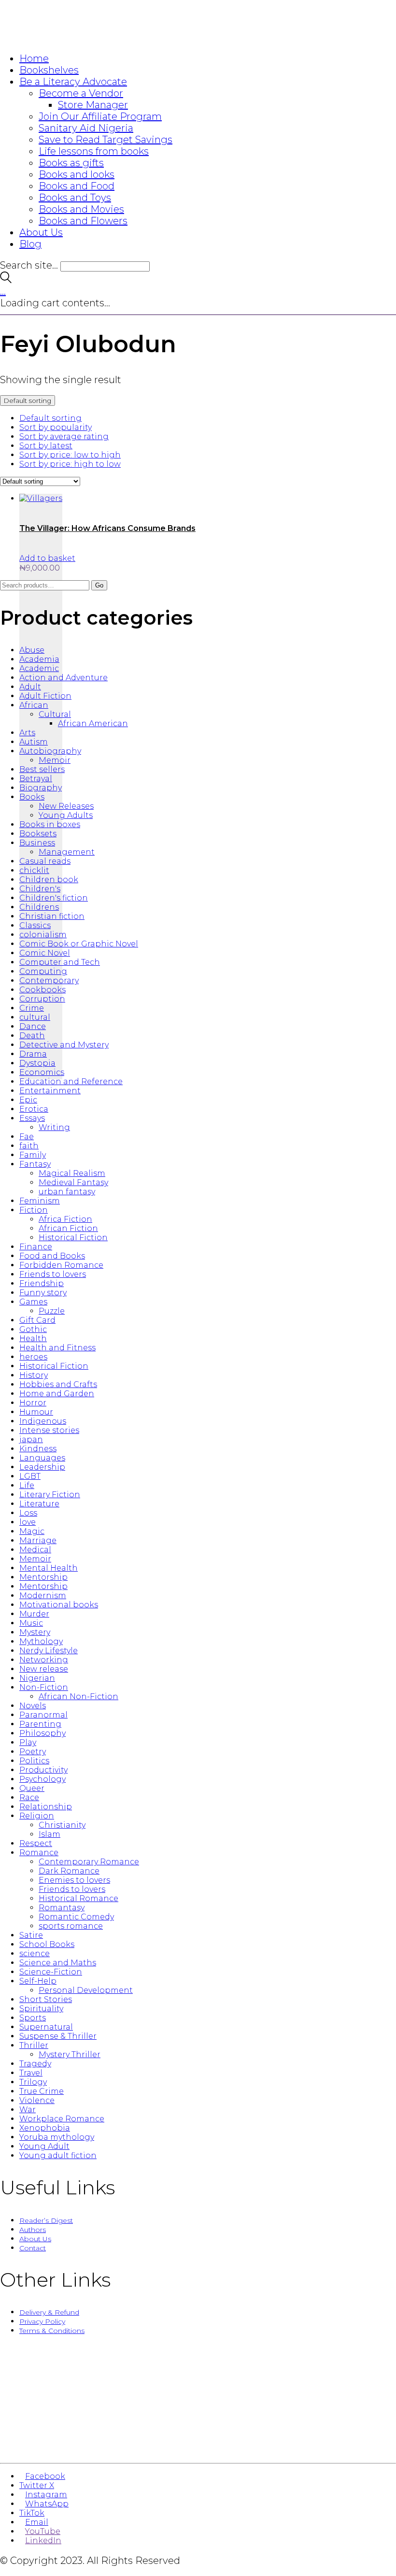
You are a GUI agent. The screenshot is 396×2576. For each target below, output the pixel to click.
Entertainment (50, 1091)
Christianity (62, 1825)
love (28, 1522)
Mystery (35, 1632)
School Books (47, 1944)
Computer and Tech (60, 962)
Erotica (34, 1109)
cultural (35, 1017)
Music (31, 1623)
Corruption (42, 999)
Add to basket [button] (47, 558)
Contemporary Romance (89, 1862)
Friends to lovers (53, 1274)
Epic (28, 1100)
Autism (34, 742)
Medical (35, 1550)
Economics (42, 1072)
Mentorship (43, 1577)
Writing (54, 1127)
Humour (36, 1412)
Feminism (40, 1201)
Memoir (55, 760)
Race (29, 1797)
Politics (34, 1761)
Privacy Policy (42, 2321)
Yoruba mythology (57, 2137)
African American (93, 723)
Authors (33, 2230)
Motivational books (59, 1605)
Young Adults (66, 815)
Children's (40, 889)
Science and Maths (58, 1963)
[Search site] (6, 280)
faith (29, 1146)
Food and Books (52, 1256)
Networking (44, 1660)
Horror (33, 1403)
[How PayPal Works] (198, 2445)
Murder (34, 1614)
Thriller (34, 2045)
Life (27, 1485)
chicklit (34, 870)
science (35, 1953)
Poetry (33, 1752)
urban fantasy (67, 1192)
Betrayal (36, 779)
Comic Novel (45, 953)
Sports (33, 2018)
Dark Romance (69, 1871)
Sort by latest (46, 446)
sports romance (71, 1926)
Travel (31, 2073)
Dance (33, 1026)
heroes (33, 1357)
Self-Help (38, 1981)
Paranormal (43, 1715)
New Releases (66, 806)
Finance (36, 1247)
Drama (33, 1054)
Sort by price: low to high (70, 455)
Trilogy (33, 2082)
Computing (43, 971)
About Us (35, 2239)
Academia (39, 659)
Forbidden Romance (61, 1265)
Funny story (43, 1293)
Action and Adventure (64, 678)
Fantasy (35, 1164)
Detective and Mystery (64, 1045)
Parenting (40, 1724)
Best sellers (42, 769)
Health (33, 1338)
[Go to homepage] (58, 38)
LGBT (30, 1476)
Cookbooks (42, 990)
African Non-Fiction (78, 1696)
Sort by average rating (64, 436)
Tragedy (35, 2064)
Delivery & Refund (49, 2312)
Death (32, 1036)
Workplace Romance (62, 2119)
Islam (49, 1834)
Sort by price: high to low (70, 464)
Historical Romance (78, 1898)
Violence (37, 2100)
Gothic (33, 1329)
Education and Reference (71, 1081)
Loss (28, 1513)
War (28, 2110)
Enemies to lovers (74, 1880)
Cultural (55, 714)
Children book (49, 880)
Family (33, 1155)
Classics (35, 925)
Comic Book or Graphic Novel (79, 944)
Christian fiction (52, 916)
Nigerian (37, 1678)
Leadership (42, 1467)
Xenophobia (45, 2128)
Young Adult (44, 2146)
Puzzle (52, 1311)
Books (32, 797)
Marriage (38, 1540)
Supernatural (46, 2027)
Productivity (43, 1770)
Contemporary (49, 980)
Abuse (32, 650)
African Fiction (68, 1228)
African (34, 705)
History (34, 1375)
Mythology (41, 1641)
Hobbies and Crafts (58, 1384)
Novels (33, 1706)
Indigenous (43, 1421)
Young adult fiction (58, 2155)
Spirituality (41, 2009)
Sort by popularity (56, 427)
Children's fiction (54, 898)
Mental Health (49, 1568)
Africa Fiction (65, 1219)
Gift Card (37, 1320)
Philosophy (42, 1733)
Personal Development (86, 1990)
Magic (32, 1531)
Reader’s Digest (46, 2220)
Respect (36, 1843)
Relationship (46, 1807)
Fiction (34, 1210)
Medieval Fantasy (73, 1182)
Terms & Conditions (52, 2331)
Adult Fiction (45, 696)
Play (28, 1742)
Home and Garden (57, 1394)
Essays (32, 1118)
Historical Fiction (73, 1238)
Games (33, 1302)
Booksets (38, 834)
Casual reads (45, 861)
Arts (27, 733)
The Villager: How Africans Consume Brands (107, 528)
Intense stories (49, 1430)
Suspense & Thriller (58, 2036)
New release (44, 1669)
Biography (41, 788)
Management (67, 852)
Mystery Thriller (70, 2054)
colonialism (43, 935)
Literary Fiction (50, 1495)
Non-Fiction (44, 1687)
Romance (39, 1853)
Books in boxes (50, 824)
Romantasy (62, 1908)
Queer (32, 1788)
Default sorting (50, 418)
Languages (42, 1458)
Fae (27, 1137)
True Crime (42, 2091)
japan (31, 1439)
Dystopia (37, 1063)
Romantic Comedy (76, 1917)
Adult (30, 687)
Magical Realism (72, 1173)
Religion (37, 1816)
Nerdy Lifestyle (49, 1651)
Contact (33, 2248)
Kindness (38, 1449)
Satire (31, 1935)
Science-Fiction (51, 1972)
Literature (39, 1504)
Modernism (43, 1596)
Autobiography (50, 751)
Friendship (42, 1283)
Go (99, 585)
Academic (39, 668)
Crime (32, 1008)
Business (37, 843)
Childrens (39, 907)
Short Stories (46, 1999)
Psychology (42, 1779)
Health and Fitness (57, 1348)
